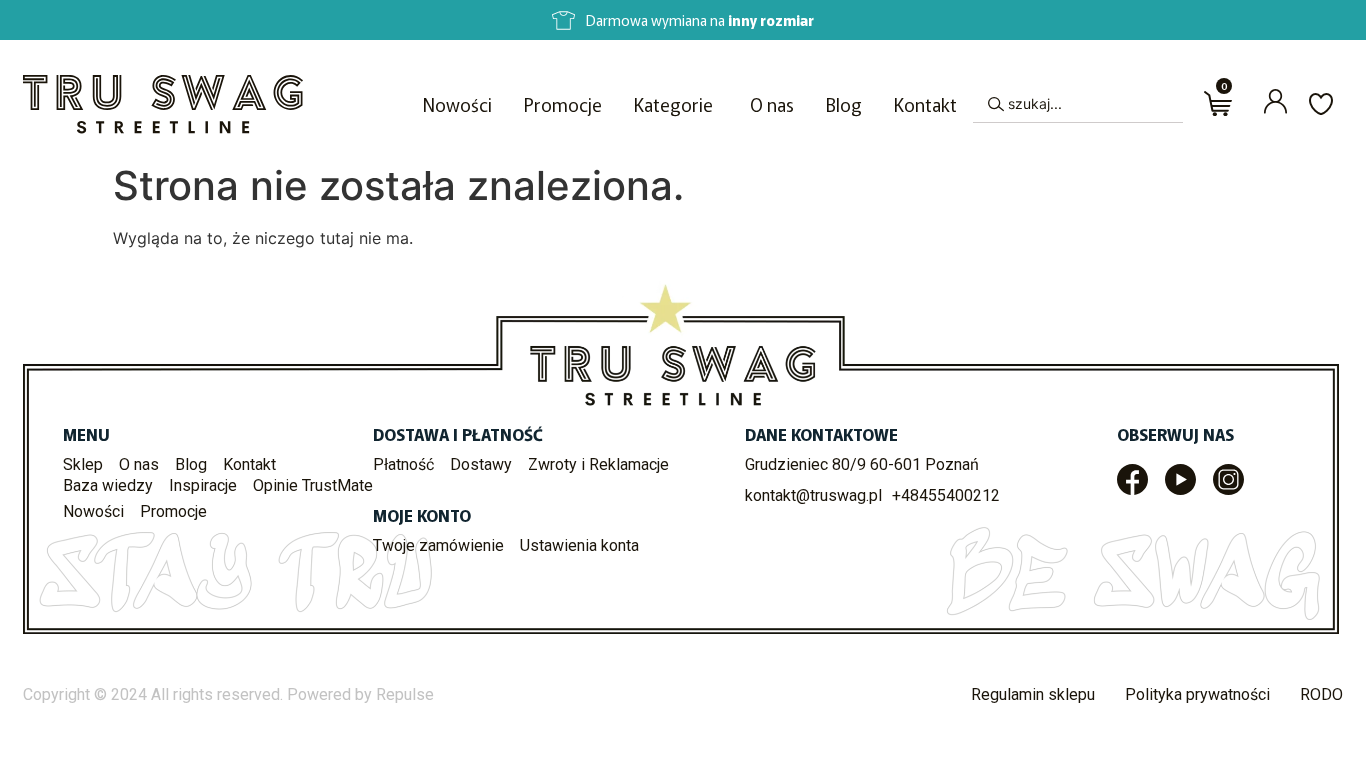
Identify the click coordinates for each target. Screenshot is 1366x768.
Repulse (405, 694)
